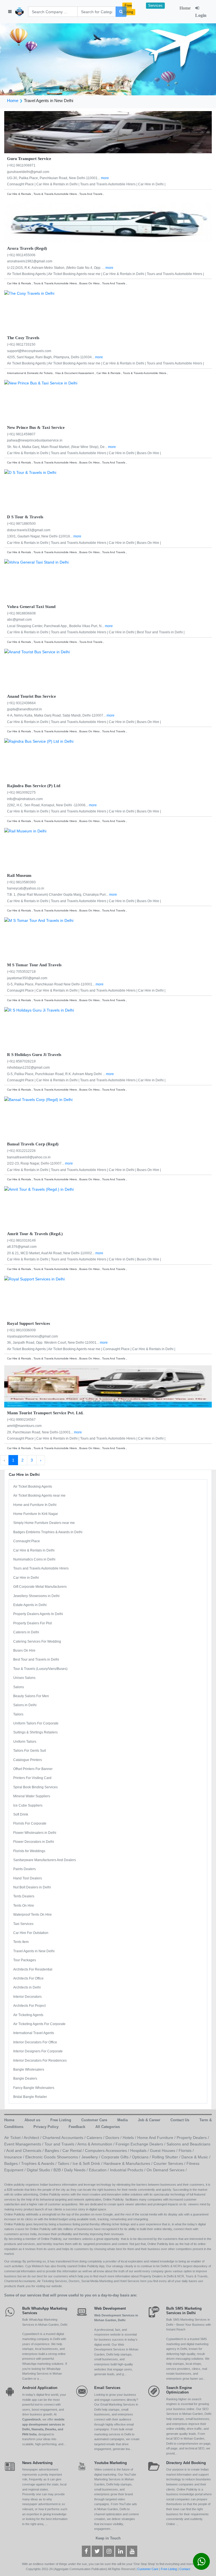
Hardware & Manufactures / (129, 2163)
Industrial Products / (128, 2170)
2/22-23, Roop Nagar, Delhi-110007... (36, 1163)
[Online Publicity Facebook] (86, 2552)
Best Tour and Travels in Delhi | (161, 632)
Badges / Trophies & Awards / (31, 2163)
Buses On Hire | (149, 453)
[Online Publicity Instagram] (109, 2552)
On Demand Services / (167, 2170)
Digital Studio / (40, 2170)
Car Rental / (74, 2151)
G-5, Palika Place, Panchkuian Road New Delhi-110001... (51, 984)
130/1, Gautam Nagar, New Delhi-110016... (40, 536)
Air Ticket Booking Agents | (28, 274)
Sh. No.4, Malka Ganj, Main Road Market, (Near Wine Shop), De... (58, 447)
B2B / (59, 2170)
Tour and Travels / (61, 2144)
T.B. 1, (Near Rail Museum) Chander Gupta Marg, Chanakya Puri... (58, 895)
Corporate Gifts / (117, 2157)
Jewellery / (91, 2157)
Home (185, 8)
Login (201, 15)
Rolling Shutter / (167, 2157)
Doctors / (114, 2138)
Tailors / (65, 2163)
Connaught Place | (22, 184)
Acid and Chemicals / (25, 2151)
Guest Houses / (164, 2151)
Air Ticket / (14, 2138)
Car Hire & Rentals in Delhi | (58, 184)
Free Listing (128, 9)
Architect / (33, 2138)
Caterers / (96, 2138)
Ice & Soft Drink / (88, 2163)
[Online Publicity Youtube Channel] (132, 2552)
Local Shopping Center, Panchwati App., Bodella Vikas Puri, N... (56, 626)
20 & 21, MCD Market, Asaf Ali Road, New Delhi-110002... (51, 1253)
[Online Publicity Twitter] (97, 2552)
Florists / (186, 2151)
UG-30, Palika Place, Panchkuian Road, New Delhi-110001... (54, 178)
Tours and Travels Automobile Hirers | (109, 184)
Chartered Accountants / (65, 2138)
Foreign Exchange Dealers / (141, 2144)
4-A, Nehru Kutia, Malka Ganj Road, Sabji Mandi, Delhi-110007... (57, 715)
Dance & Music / (196, 2157)
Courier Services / (170, 2163)
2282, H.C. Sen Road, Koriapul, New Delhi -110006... (48, 805)
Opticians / (142, 2157)
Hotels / (130, 2138)
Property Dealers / (193, 2138)
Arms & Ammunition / (96, 2144)
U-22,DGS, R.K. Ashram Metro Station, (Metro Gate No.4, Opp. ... (56, 268)
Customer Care (148, 2569)
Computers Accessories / (108, 2151)
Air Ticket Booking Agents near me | (76, 274)
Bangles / (54, 2151)
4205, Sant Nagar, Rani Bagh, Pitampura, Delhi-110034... (51, 357)
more (105, 178)
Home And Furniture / (157, 2138)
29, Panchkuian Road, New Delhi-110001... (40, 1432)
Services (155, 6)
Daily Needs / (76, 2170)
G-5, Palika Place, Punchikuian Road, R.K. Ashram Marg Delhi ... (57, 1074)
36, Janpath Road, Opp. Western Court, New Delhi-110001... (53, 1343)
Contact (185, 2569)
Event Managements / (24, 2144)
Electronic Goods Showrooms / (53, 2157)
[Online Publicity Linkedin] (121, 2552)
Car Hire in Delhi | (152, 184)
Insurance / (15, 2157)
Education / (99, 2170)
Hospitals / (140, 2151)
